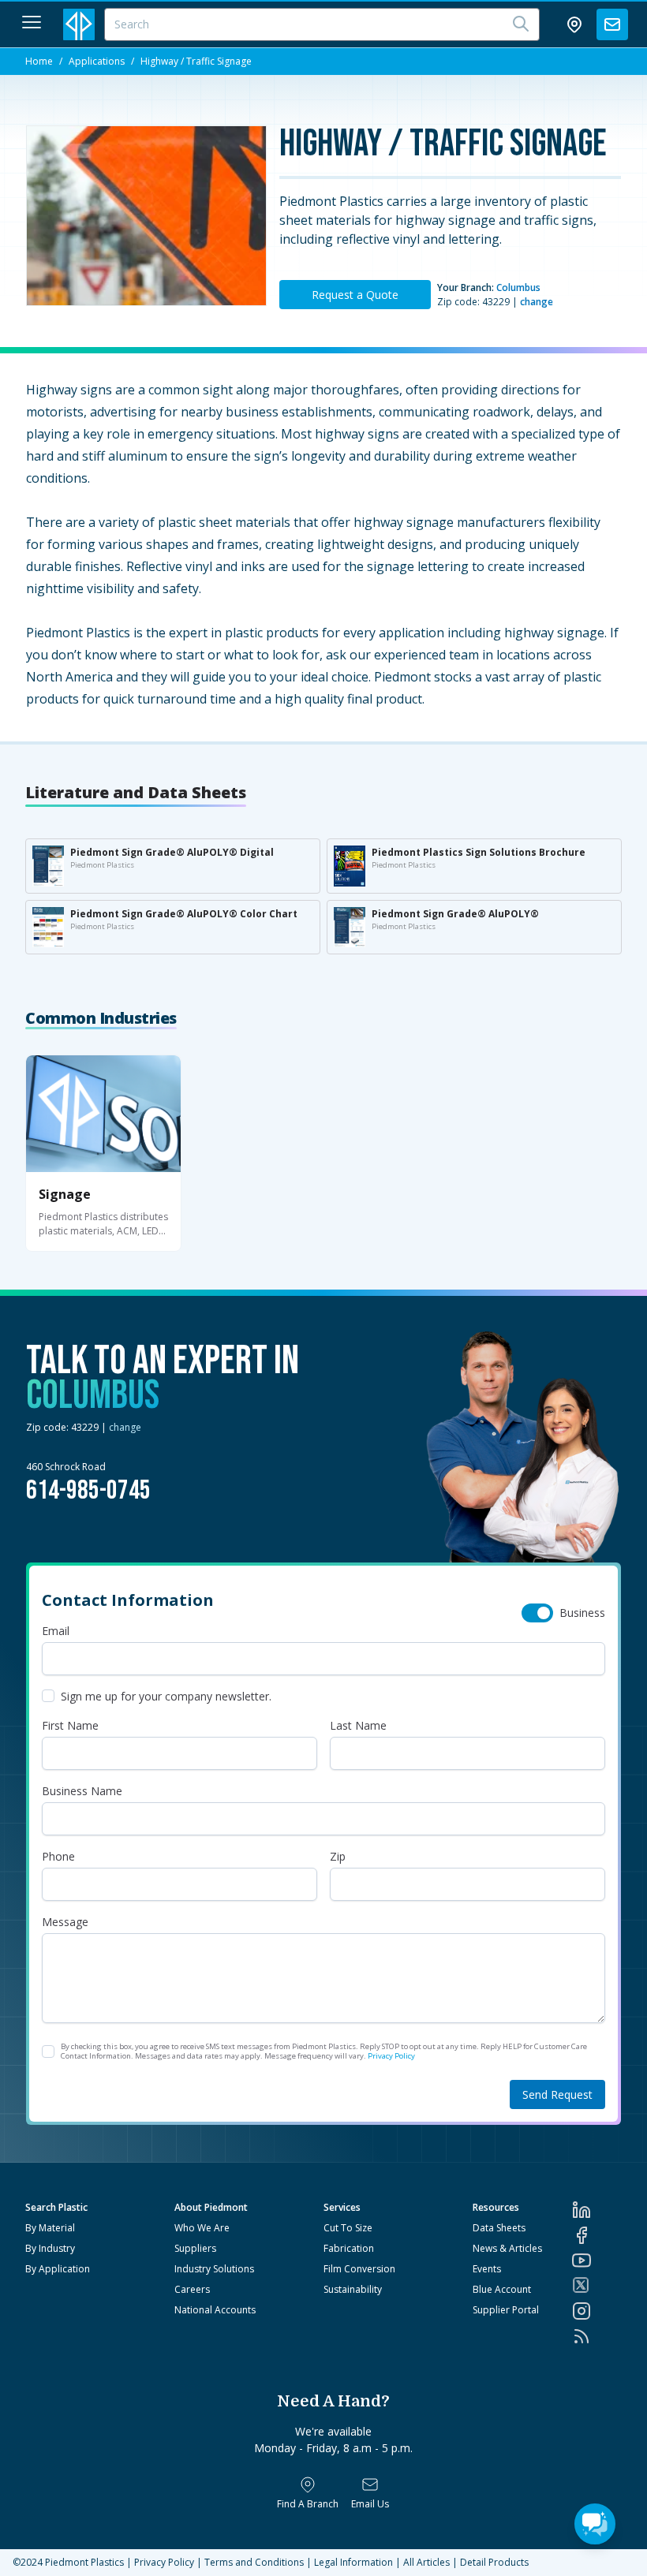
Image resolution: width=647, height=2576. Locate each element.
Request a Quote (355, 295)
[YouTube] (597, 2261)
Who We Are (202, 2228)
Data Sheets (499, 2228)
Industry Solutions (214, 2269)
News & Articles (507, 2248)
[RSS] (597, 2336)
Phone (58, 1856)
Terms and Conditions (254, 2562)
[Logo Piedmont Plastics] (79, 24)
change (537, 302)
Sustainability (353, 2289)
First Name (70, 1725)
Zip (338, 1856)
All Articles (426, 2562)
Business (582, 1613)
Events (487, 2269)
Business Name (82, 1791)
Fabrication (349, 2248)
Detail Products (494, 2562)
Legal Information (353, 2562)
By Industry (50, 2248)
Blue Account (502, 2289)
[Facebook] (597, 2235)
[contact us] (612, 24)
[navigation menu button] (32, 22)
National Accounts (215, 2310)
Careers (192, 2289)
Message (65, 1922)
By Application (58, 2269)
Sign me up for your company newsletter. (166, 1696)
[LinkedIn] (597, 2210)
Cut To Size (348, 2228)
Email (56, 1631)
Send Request (557, 2094)
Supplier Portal (506, 2310)
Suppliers (195, 2248)
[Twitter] (597, 2285)
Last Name (358, 1725)
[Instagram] (597, 2311)
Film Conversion (359, 2269)
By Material (50, 2228)
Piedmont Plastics (84, 2562)
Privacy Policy (391, 2056)
